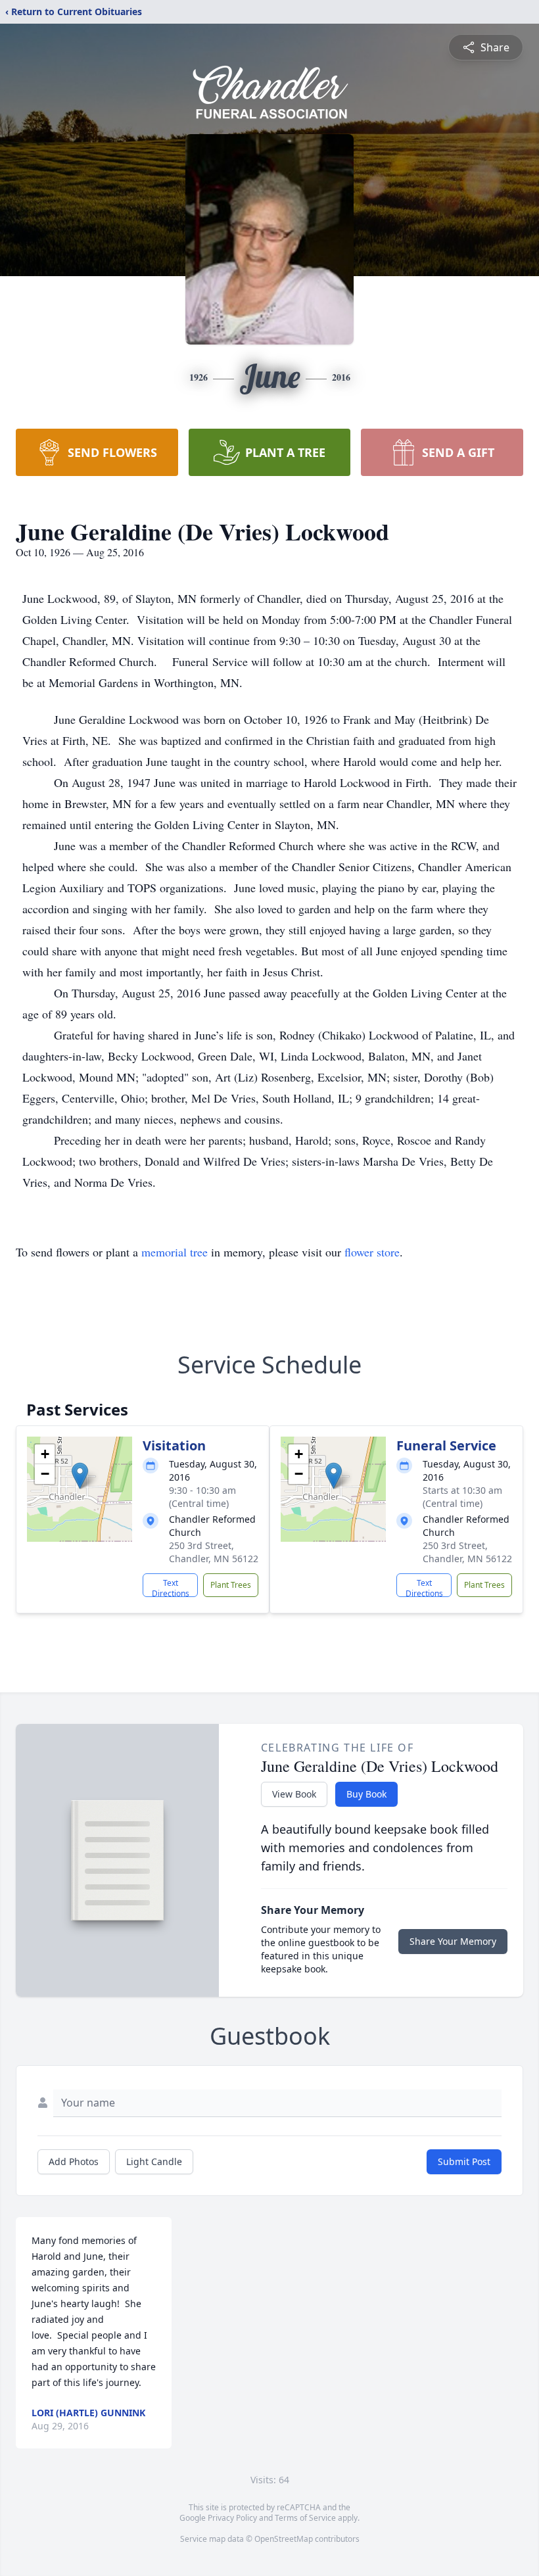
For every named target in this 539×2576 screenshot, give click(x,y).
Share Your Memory (453, 1941)
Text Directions (171, 1587)
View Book (294, 1794)
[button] (80, 1476)
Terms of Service (305, 2518)
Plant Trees (231, 1585)
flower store (372, 1252)
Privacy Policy (232, 2518)
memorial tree (175, 1252)
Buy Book (366, 1794)
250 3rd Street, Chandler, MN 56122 (214, 1552)
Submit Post (464, 2161)
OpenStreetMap (284, 2539)
